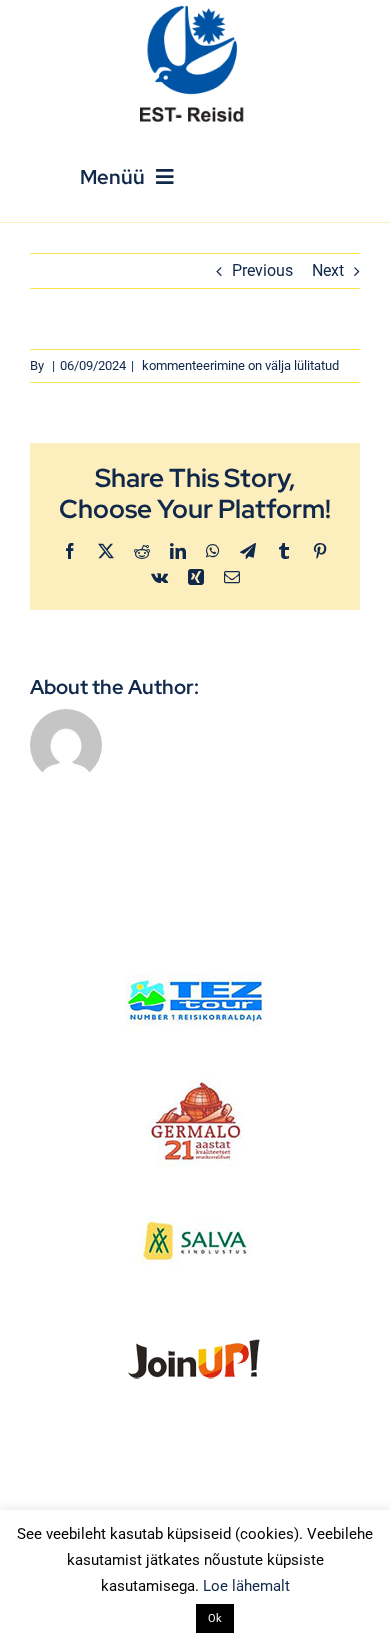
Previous (262, 270)
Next (328, 270)
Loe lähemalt (246, 1586)
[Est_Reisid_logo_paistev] (195, 12)
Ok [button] (215, 1618)
